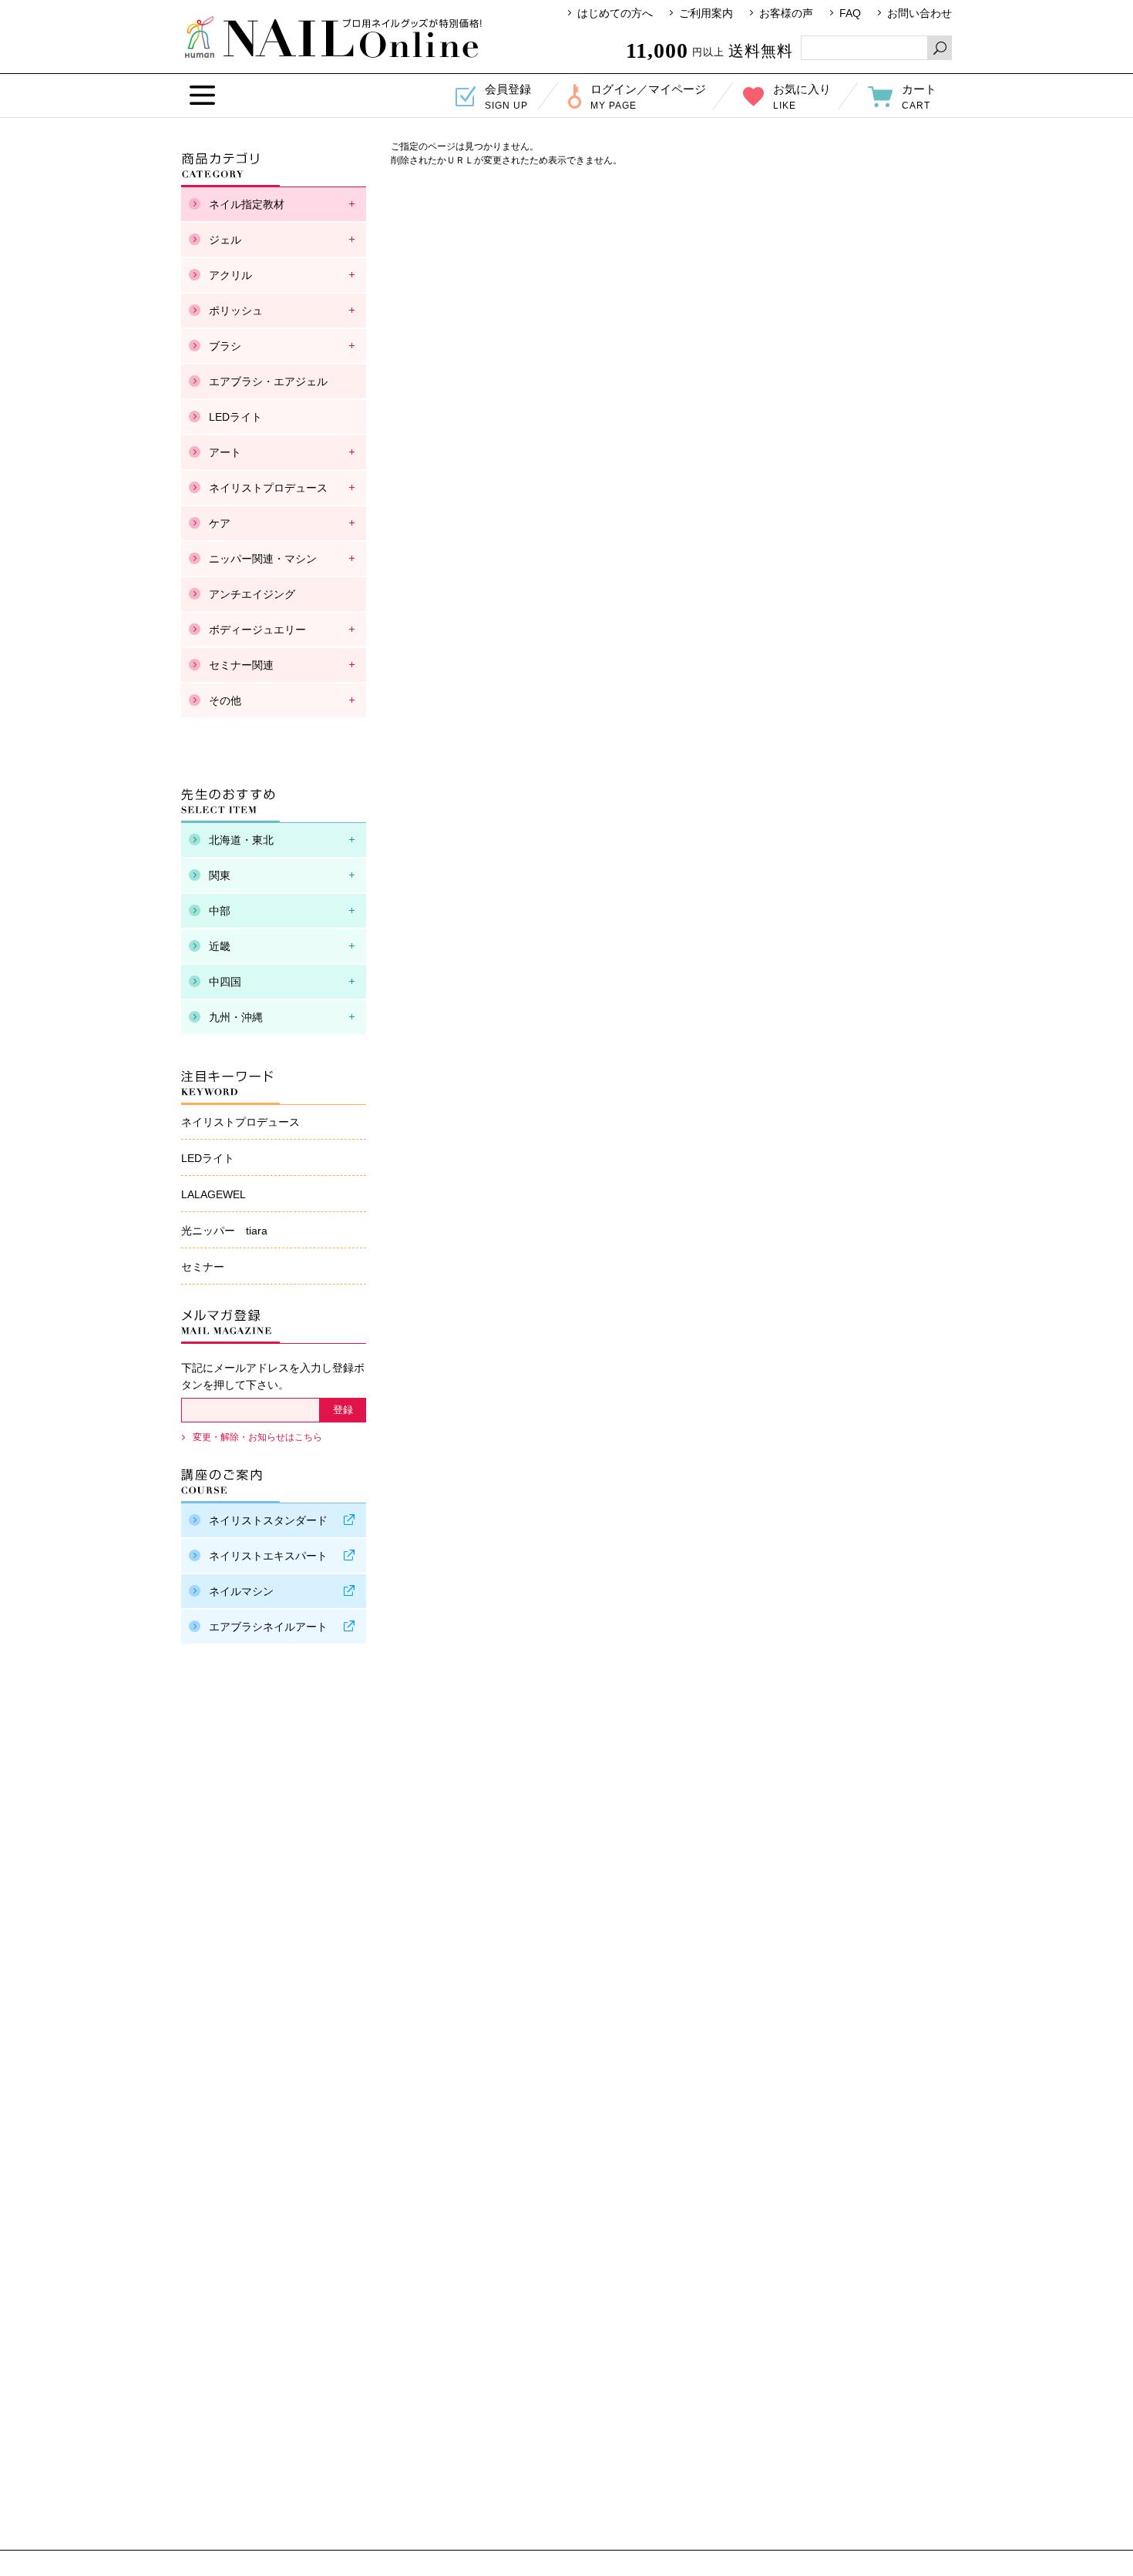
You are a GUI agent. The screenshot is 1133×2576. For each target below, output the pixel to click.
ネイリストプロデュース (268, 488)
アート (225, 452)
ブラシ (225, 346)
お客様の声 (786, 13)
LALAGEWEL (213, 1194)
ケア (220, 523)
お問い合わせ (920, 13)
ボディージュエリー (257, 630)
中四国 (225, 982)
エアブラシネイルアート (268, 1627)
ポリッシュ (236, 311)
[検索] (940, 48)
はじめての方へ (615, 13)
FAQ (850, 13)
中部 (220, 911)
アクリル (230, 275)
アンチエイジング (252, 594)
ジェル (225, 240)
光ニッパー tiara (224, 1231)
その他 (225, 700)
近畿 (220, 946)
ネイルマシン (241, 1591)
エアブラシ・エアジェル (268, 381)
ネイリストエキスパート (268, 1556)
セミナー (203, 1267)
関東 (220, 875)
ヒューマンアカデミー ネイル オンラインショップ (333, 37)
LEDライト (235, 417)
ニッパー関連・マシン (263, 559)
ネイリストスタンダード (268, 1520)
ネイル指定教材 (247, 204)
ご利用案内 (706, 13)
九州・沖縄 (236, 1017)
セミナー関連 (241, 665)
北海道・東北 (241, 840)
